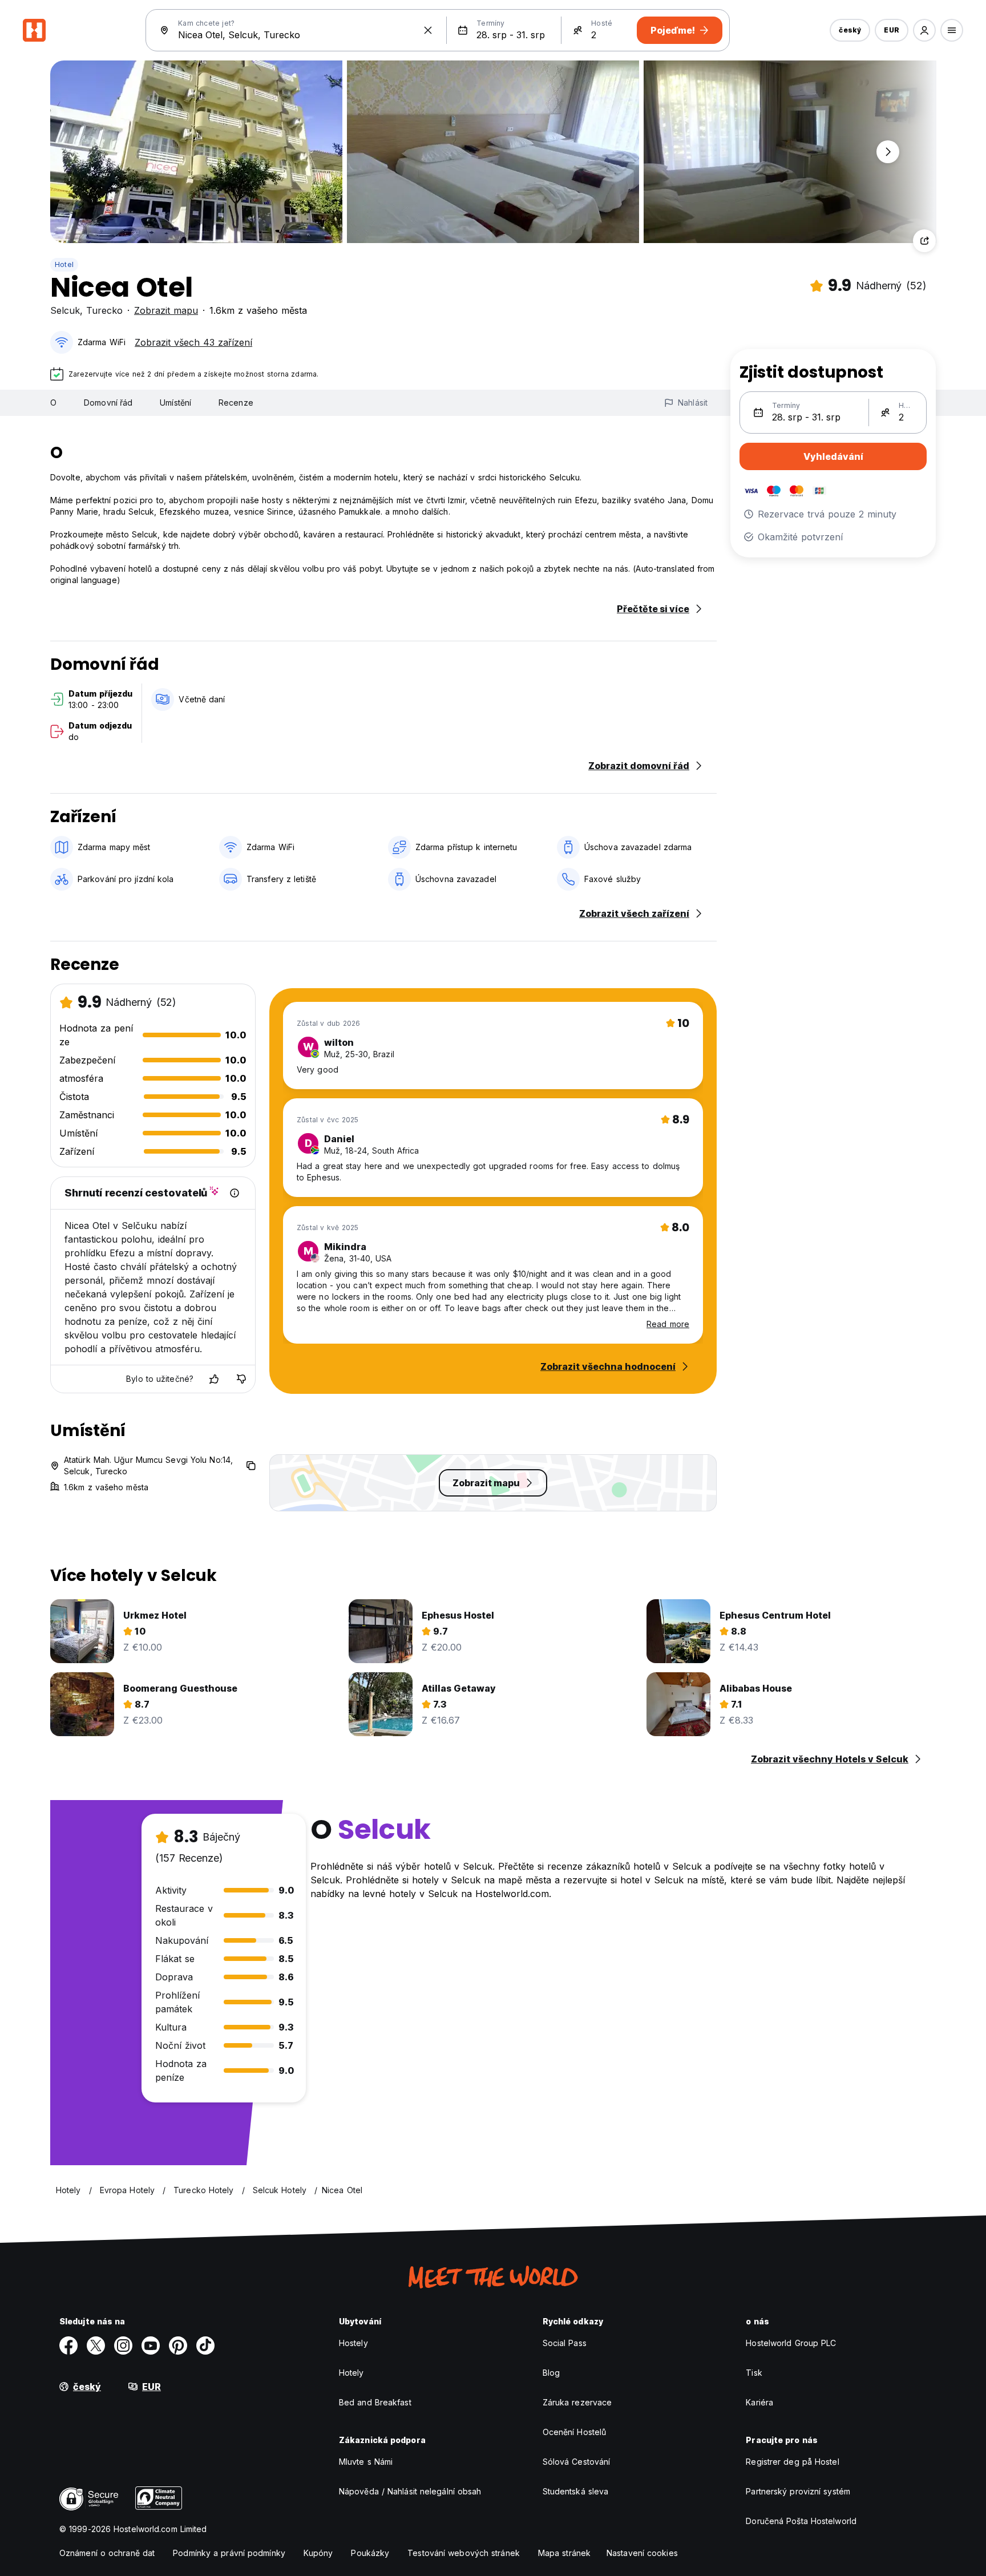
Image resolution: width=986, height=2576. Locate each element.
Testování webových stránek (464, 2553)
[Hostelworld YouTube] (151, 2346)
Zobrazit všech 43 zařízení (193, 342)
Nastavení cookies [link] (642, 2553)
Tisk (754, 2373)
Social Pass (565, 2343)
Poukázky (370, 2553)
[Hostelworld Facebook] (68, 2346)
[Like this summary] (214, 1379)
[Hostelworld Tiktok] (205, 2346)
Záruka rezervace (577, 2402)
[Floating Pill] (888, 152)
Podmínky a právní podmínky (229, 2553)
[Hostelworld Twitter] (96, 2346)
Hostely (353, 2343)
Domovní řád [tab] (108, 403)
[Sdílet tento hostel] (924, 241)
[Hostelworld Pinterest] (178, 2346)
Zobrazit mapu (166, 310)
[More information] (235, 1193)
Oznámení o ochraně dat (107, 2553)
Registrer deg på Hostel (792, 2462)
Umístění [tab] (175, 403)
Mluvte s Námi (366, 2462)
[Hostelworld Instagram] (123, 2346)
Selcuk (65, 310)
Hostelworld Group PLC (791, 2343)
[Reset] (428, 30)
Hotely (351, 2373)
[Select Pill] (924, 30)
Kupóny (318, 2553)
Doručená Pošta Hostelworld (801, 2521)
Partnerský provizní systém (798, 2491)
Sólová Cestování (577, 2462)
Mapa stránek (564, 2553)
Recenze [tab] (236, 403)
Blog (551, 2373)
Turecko (104, 310)
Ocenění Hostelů (575, 2432)
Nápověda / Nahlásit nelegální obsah (410, 2491)
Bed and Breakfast (375, 2402)
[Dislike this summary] (241, 1379)
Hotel (64, 264)
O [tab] (53, 403)
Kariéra (759, 2402)
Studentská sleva (576, 2491)
